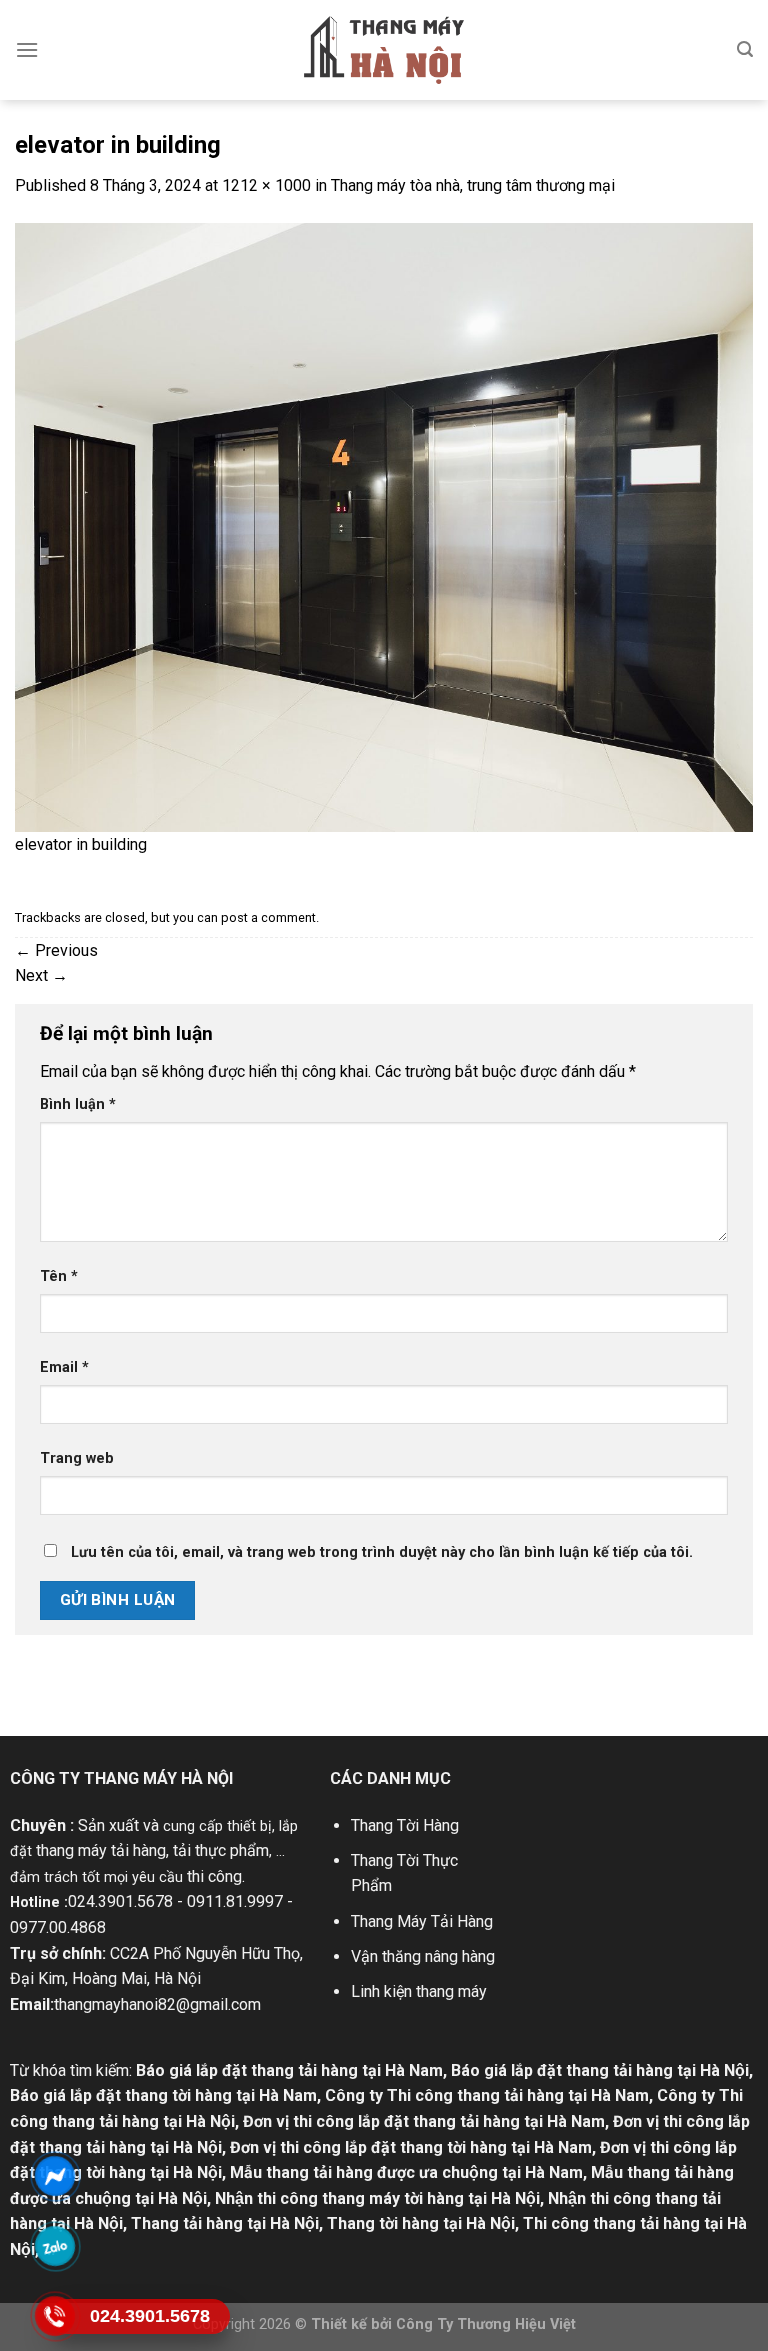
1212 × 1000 (266, 185)
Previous (56, 950)
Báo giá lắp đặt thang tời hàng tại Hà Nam (163, 2095)
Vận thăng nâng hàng (423, 1956)
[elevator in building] (384, 525)
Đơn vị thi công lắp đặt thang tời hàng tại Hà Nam (411, 2147)
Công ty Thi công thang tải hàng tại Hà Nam (487, 2095)
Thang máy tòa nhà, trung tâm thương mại (473, 185)
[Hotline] (55, 2316)
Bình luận (78, 1104)
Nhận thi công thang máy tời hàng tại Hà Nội (377, 2198)
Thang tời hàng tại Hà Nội (421, 2223)
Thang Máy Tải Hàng (422, 1921)
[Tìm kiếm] (745, 49)
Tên (59, 1276)
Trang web (77, 1458)
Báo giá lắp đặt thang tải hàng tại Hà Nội (600, 2070)
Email (64, 1367)
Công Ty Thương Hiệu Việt (486, 2324)
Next (41, 975)
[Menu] (27, 49)
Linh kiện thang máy (419, 1991)
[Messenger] (55, 2176)
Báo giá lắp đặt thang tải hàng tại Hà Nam (289, 2070)
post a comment (268, 917)
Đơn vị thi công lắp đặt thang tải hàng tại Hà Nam (424, 2121)
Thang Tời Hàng (405, 1825)
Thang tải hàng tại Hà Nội (225, 2223)
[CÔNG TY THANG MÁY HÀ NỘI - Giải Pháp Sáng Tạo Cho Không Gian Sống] (384, 50)
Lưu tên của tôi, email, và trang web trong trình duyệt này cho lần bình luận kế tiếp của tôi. (382, 1552)
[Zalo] (55, 2246)
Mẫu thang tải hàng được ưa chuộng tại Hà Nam (406, 2172)
